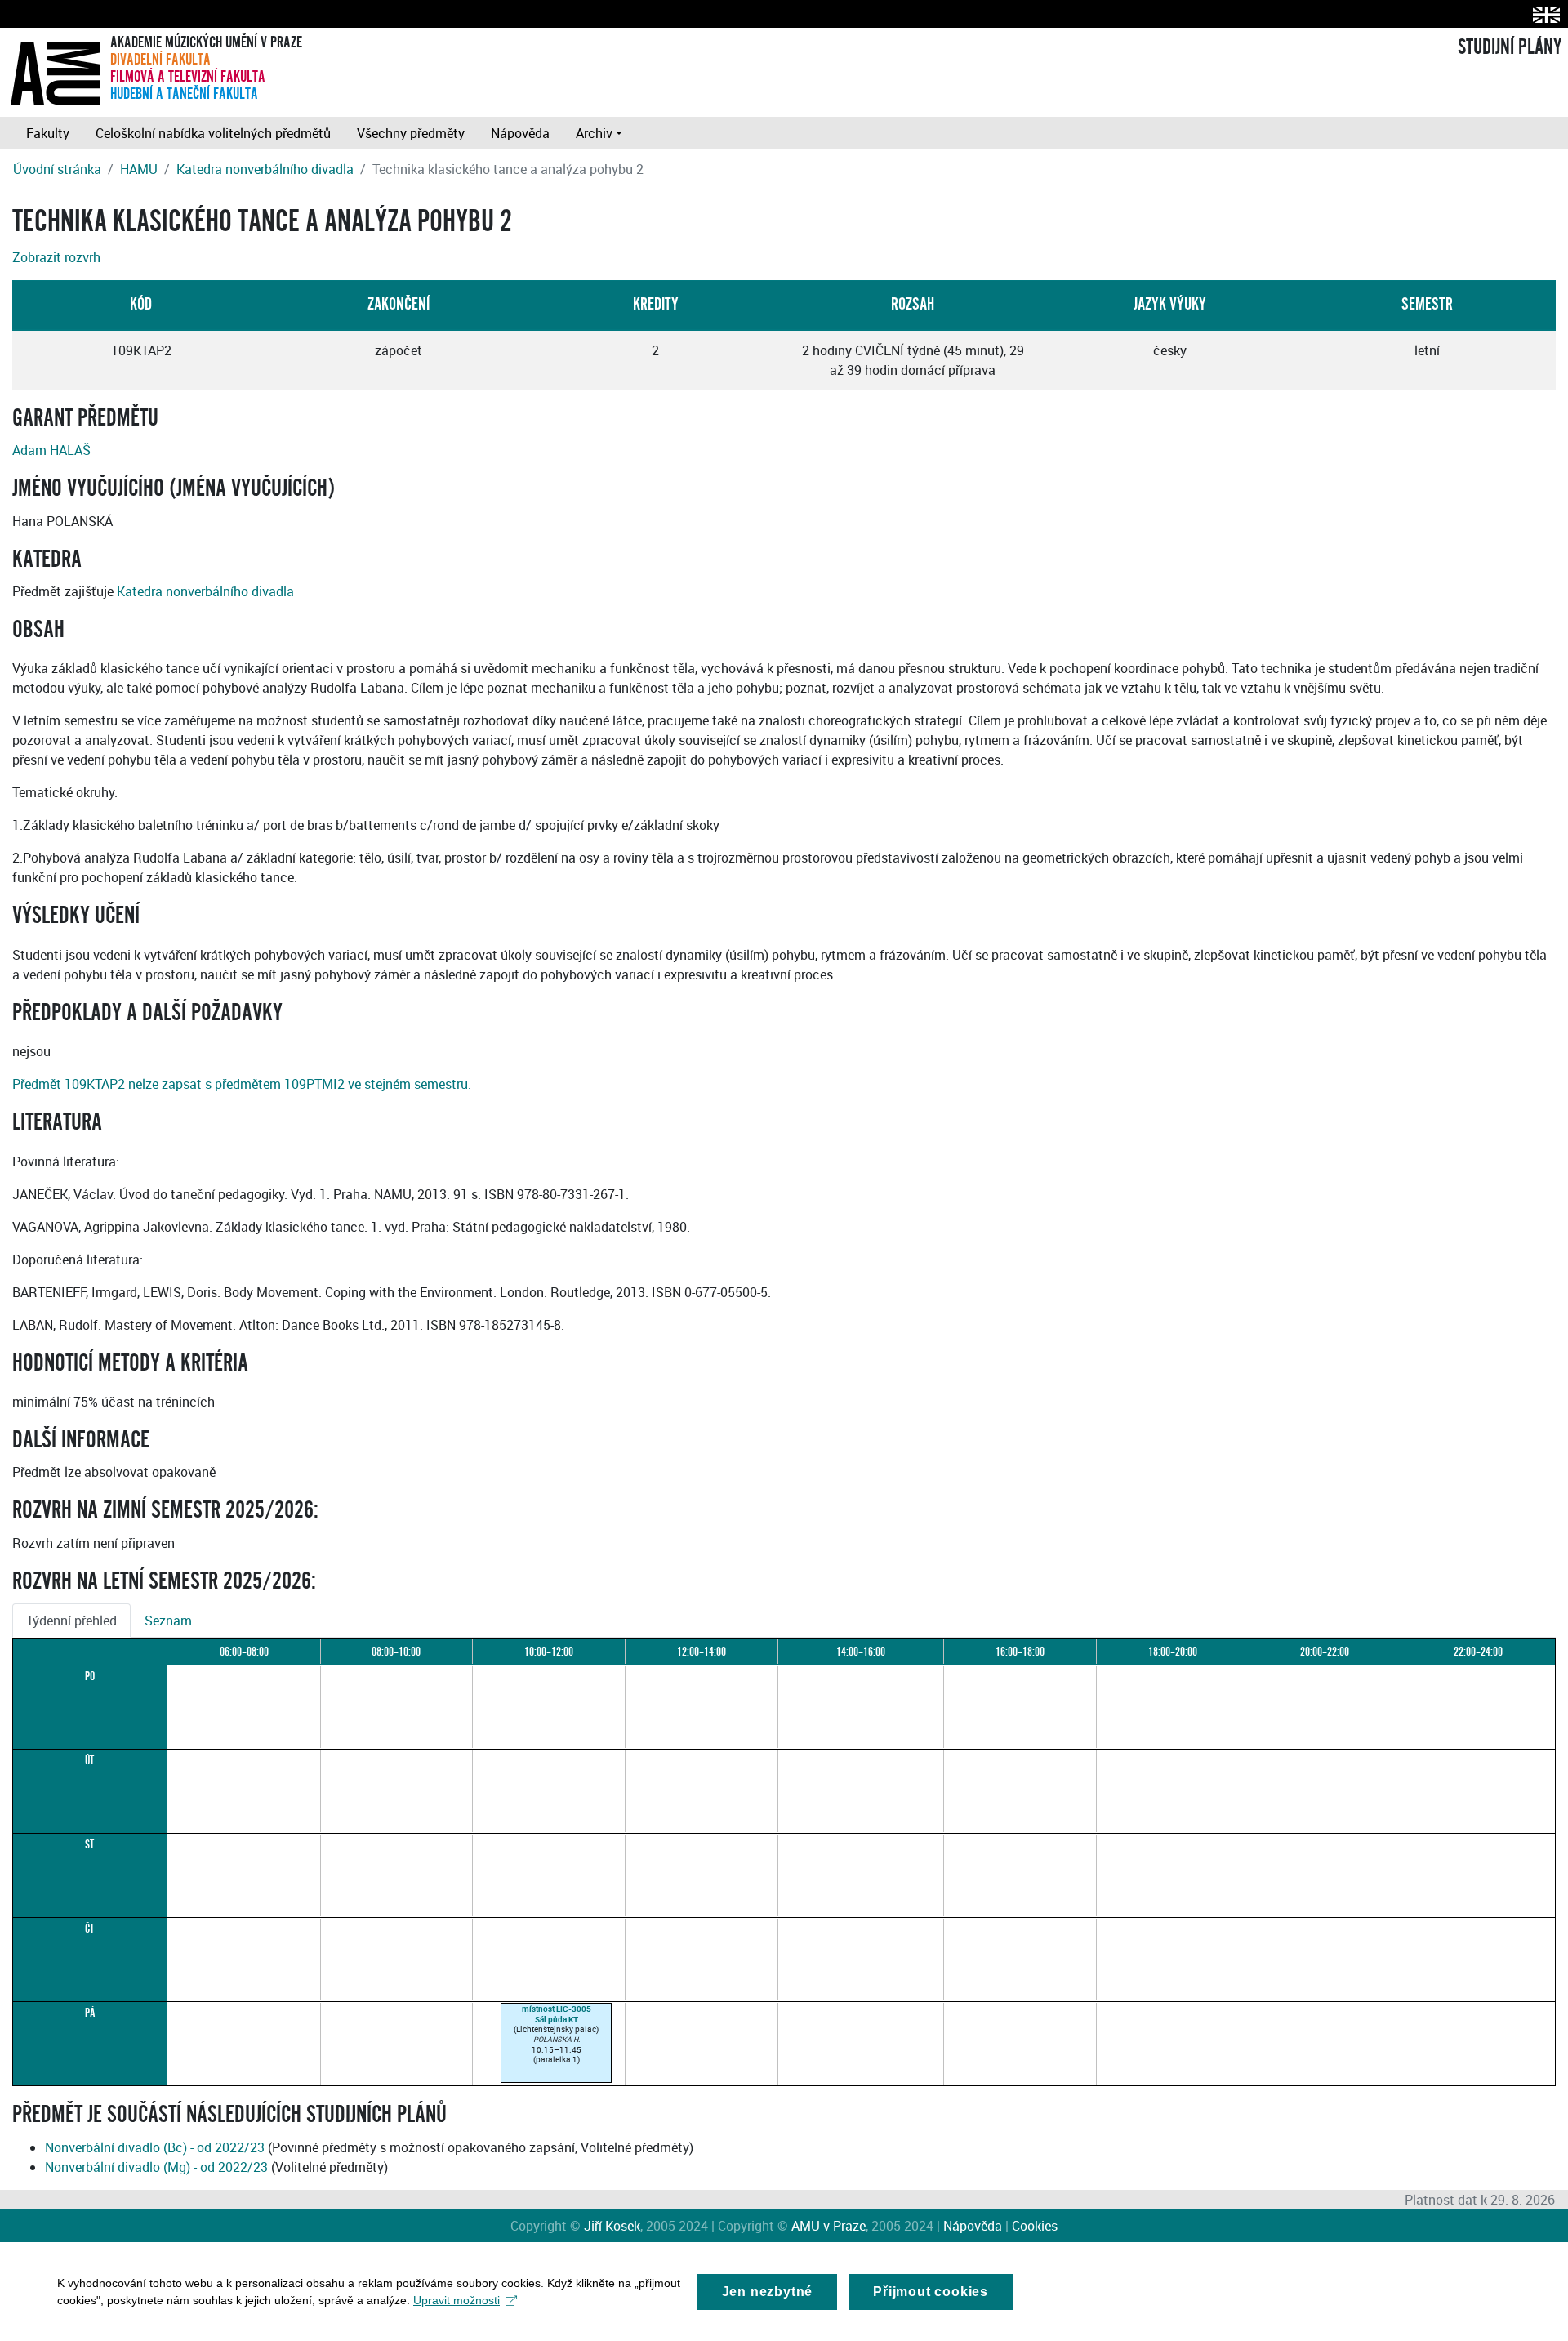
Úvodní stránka (57, 169)
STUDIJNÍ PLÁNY (1510, 47)
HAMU (139, 169)
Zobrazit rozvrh (56, 257)
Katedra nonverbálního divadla (265, 169)
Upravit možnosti (457, 2300)
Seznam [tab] (168, 1621)
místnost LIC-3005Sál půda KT (557, 2013)
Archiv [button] (594, 133)
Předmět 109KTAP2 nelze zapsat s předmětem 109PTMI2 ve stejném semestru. (242, 1084)
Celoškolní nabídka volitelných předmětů (213, 133)
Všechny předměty (411, 133)
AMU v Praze (829, 2226)
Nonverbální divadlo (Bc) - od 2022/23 (155, 2147)
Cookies (1035, 2226)
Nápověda (520, 133)
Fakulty (48, 133)
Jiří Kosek (612, 2226)
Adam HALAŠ (51, 450)
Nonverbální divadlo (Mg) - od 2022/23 (156, 2167)
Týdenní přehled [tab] (71, 1621)
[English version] (1543, 14)
